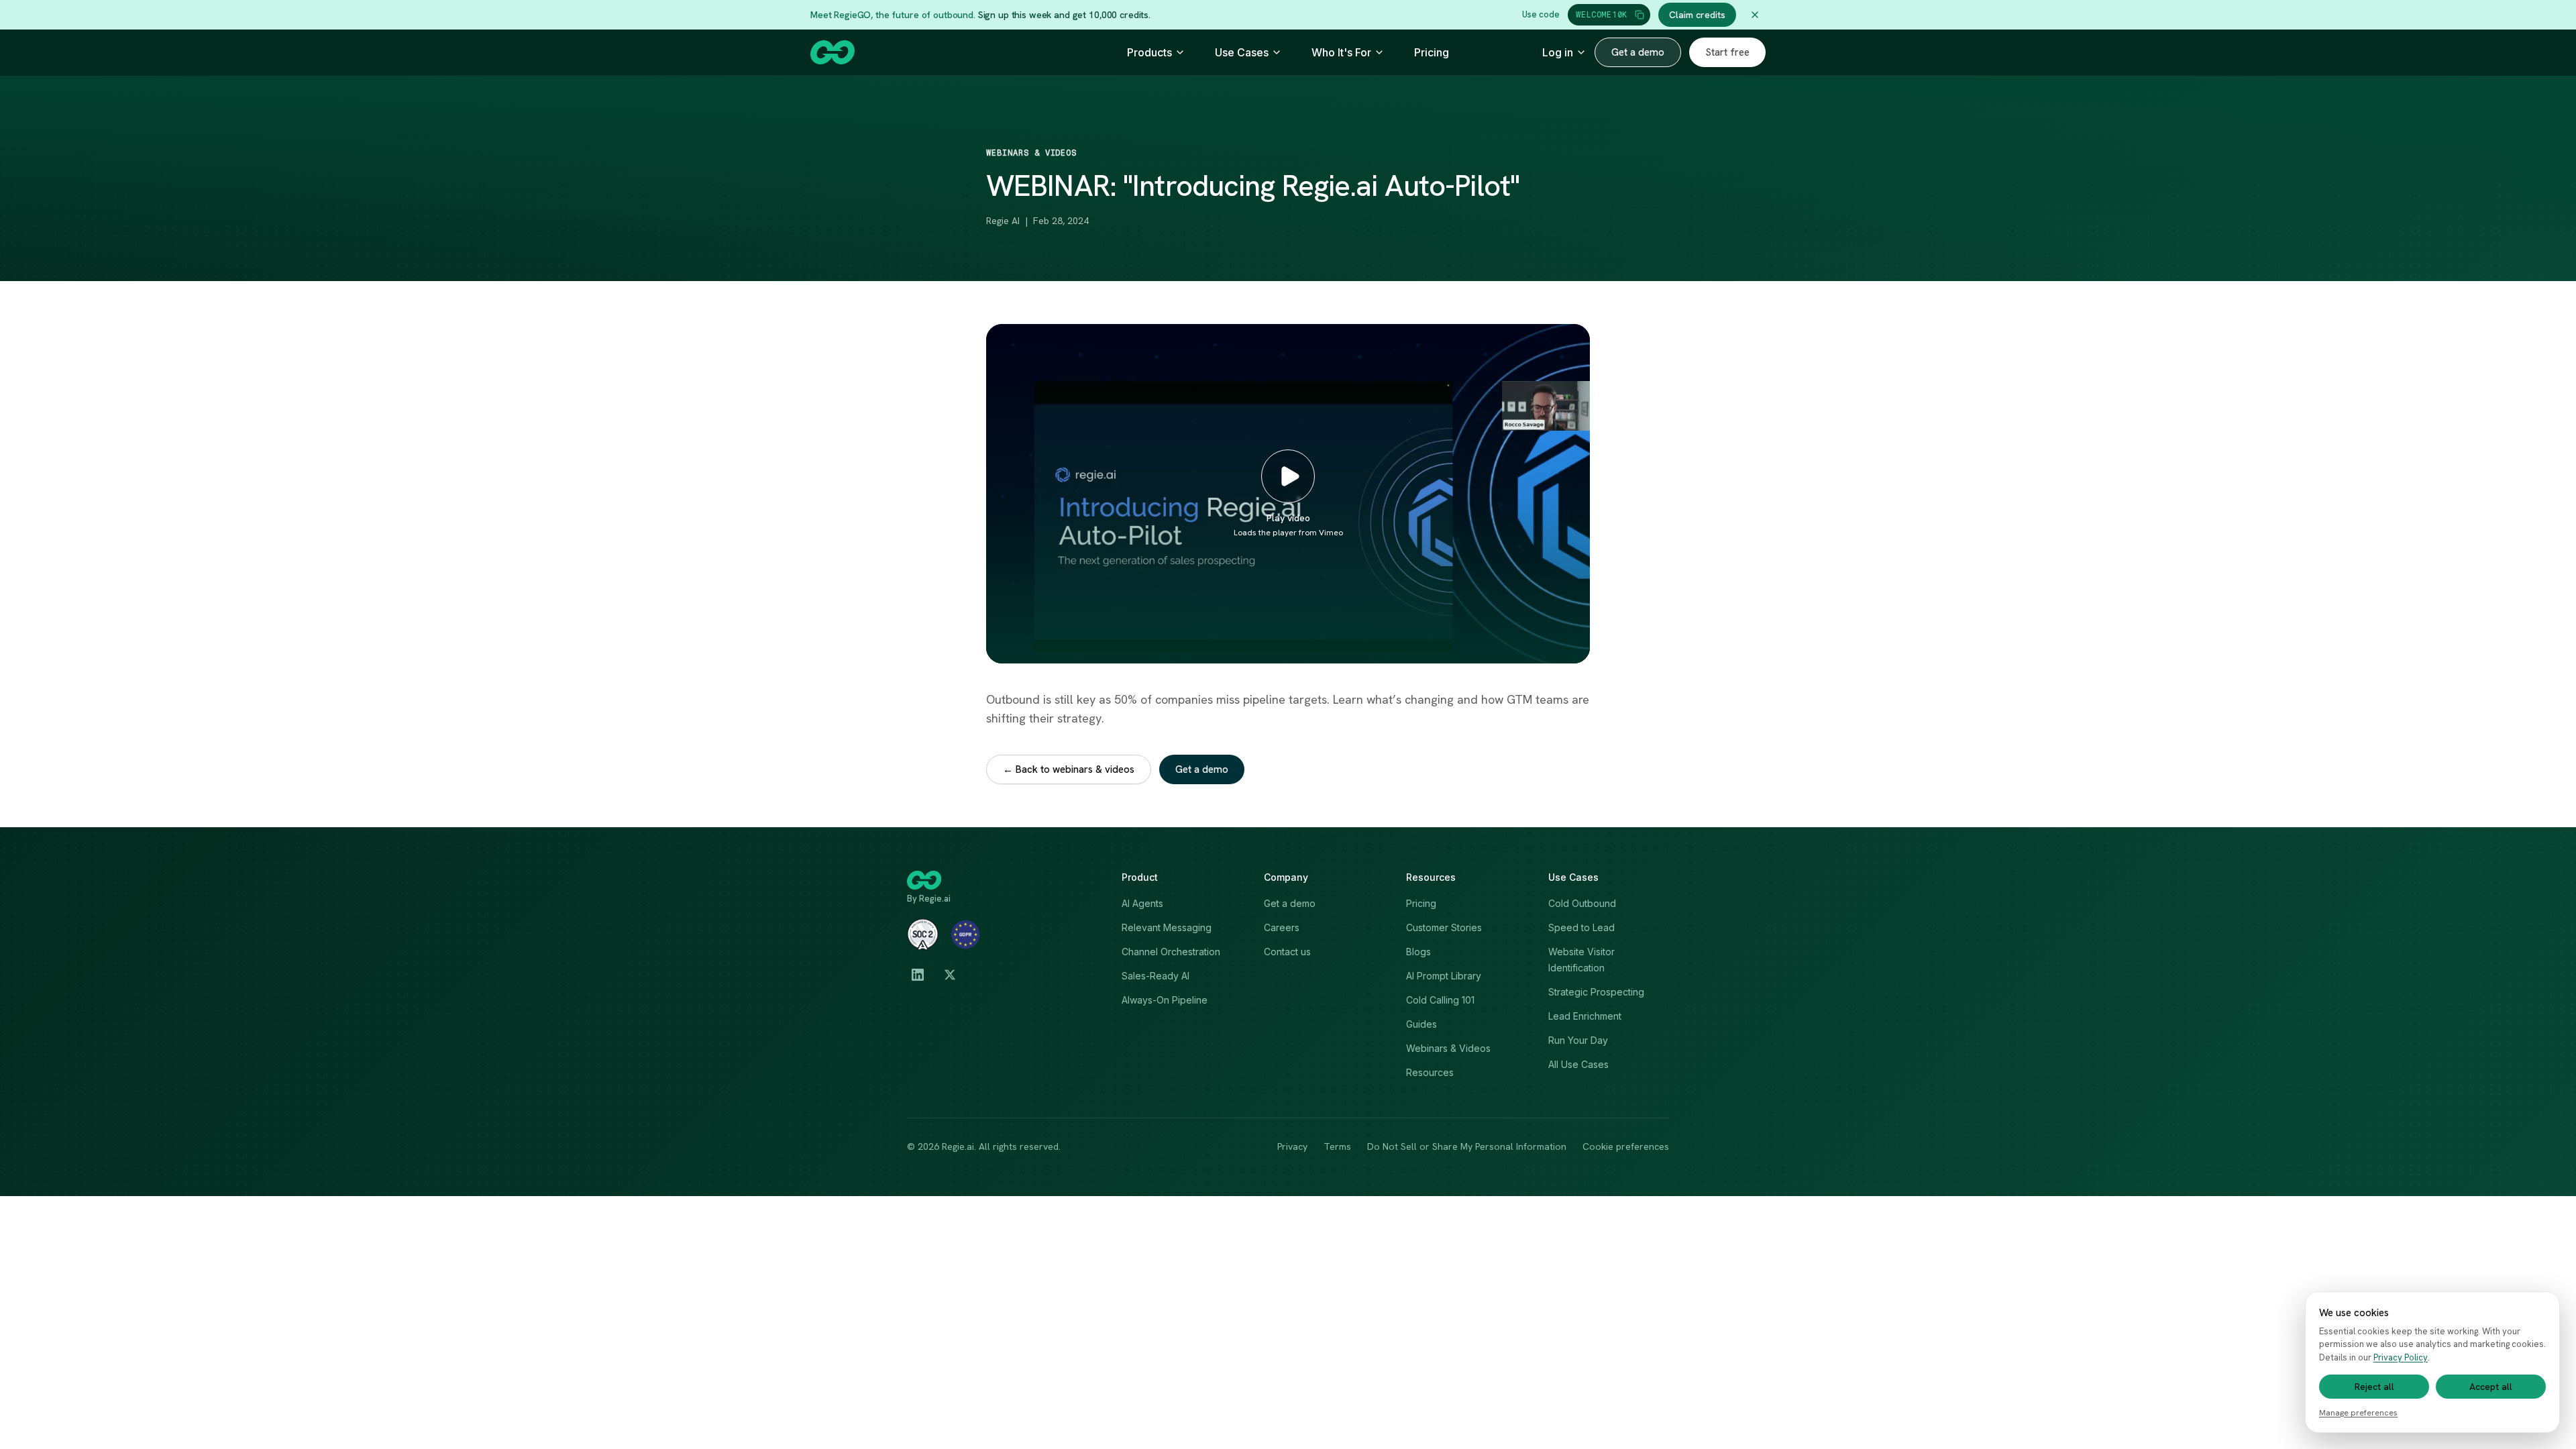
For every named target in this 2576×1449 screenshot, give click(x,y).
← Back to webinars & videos (1069, 769)
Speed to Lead (1581, 927)
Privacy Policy (2401, 1357)
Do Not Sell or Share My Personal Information (1467, 1146)
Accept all (2491, 1387)
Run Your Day (1578, 1040)
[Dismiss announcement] (1755, 15)
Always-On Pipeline (1165, 1000)
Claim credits (1697, 15)
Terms (1337, 1146)
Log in (1558, 52)
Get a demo (1638, 52)
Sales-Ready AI (1156, 976)
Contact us (1287, 952)
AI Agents (1142, 903)
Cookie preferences (1626, 1146)
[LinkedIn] (918, 975)
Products (1149, 52)
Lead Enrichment (1585, 1016)
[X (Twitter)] (950, 975)
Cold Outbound (1582, 903)
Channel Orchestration (1171, 952)
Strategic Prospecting (1596, 992)
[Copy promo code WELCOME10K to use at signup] (1640, 15)
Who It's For (1341, 52)
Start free (1727, 52)
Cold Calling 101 (1440, 1000)
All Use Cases (1578, 1064)
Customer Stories (1444, 927)
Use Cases (1242, 52)
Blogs (1418, 952)
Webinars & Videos (1448, 1048)
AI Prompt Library (1444, 976)
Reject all (2374, 1387)
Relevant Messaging (1167, 927)
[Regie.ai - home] (833, 52)
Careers (1282, 927)
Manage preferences (2358, 1413)
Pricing (1432, 52)
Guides (1421, 1024)
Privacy (1292, 1146)
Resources (1430, 1072)
